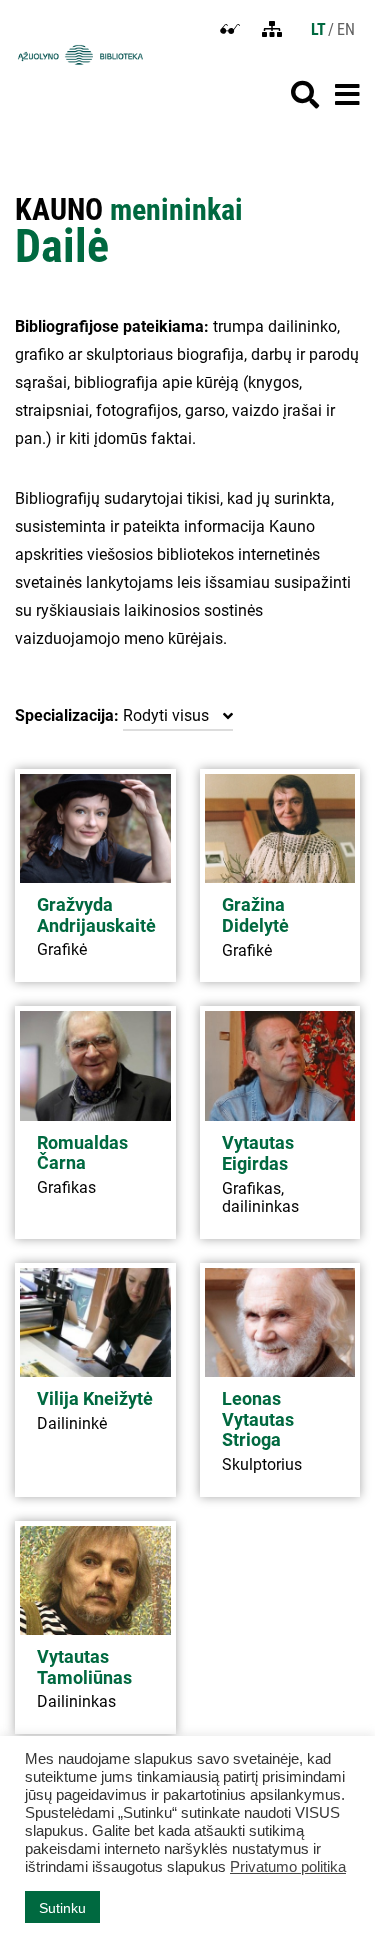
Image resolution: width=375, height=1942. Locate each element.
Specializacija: (67, 715)
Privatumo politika (288, 1867)
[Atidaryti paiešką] (305, 96)
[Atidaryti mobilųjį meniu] (347, 96)
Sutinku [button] (62, 1908)
